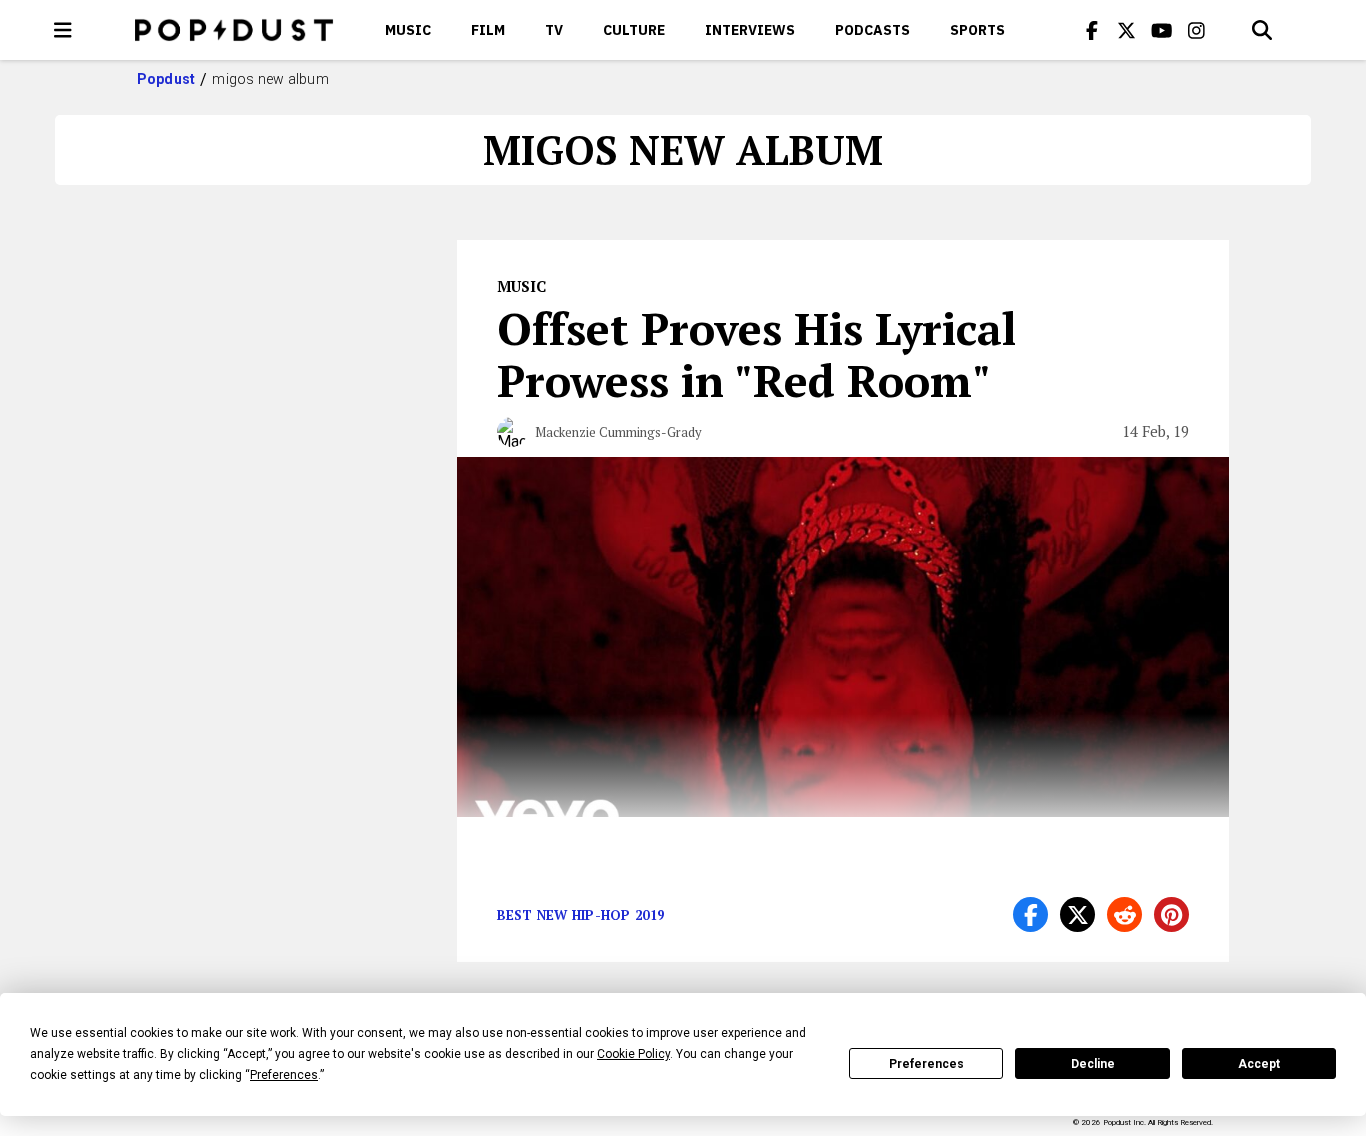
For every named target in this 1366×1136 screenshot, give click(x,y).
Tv (554, 30)
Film (488, 30)
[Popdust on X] (1127, 30)
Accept (1259, 1064)
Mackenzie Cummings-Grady (618, 432)
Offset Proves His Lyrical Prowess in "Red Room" (756, 354)
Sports (977, 30)
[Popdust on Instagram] (1197, 30)
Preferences (926, 1064)
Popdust (166, 79)
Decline (1093, 1064)
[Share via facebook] (1030, 914)
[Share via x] (1077, 914)
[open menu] (63, 30)
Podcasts (872, 30)
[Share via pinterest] (1171, 914)
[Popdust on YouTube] (1162, 30)
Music (408, 30)
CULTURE (634, 30)
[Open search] (1262, 30)
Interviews (750, 30)
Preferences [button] (284, 1075)
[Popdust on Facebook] (1092, 30)
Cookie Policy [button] (633, 1054)
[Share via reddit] (1124, 914)
